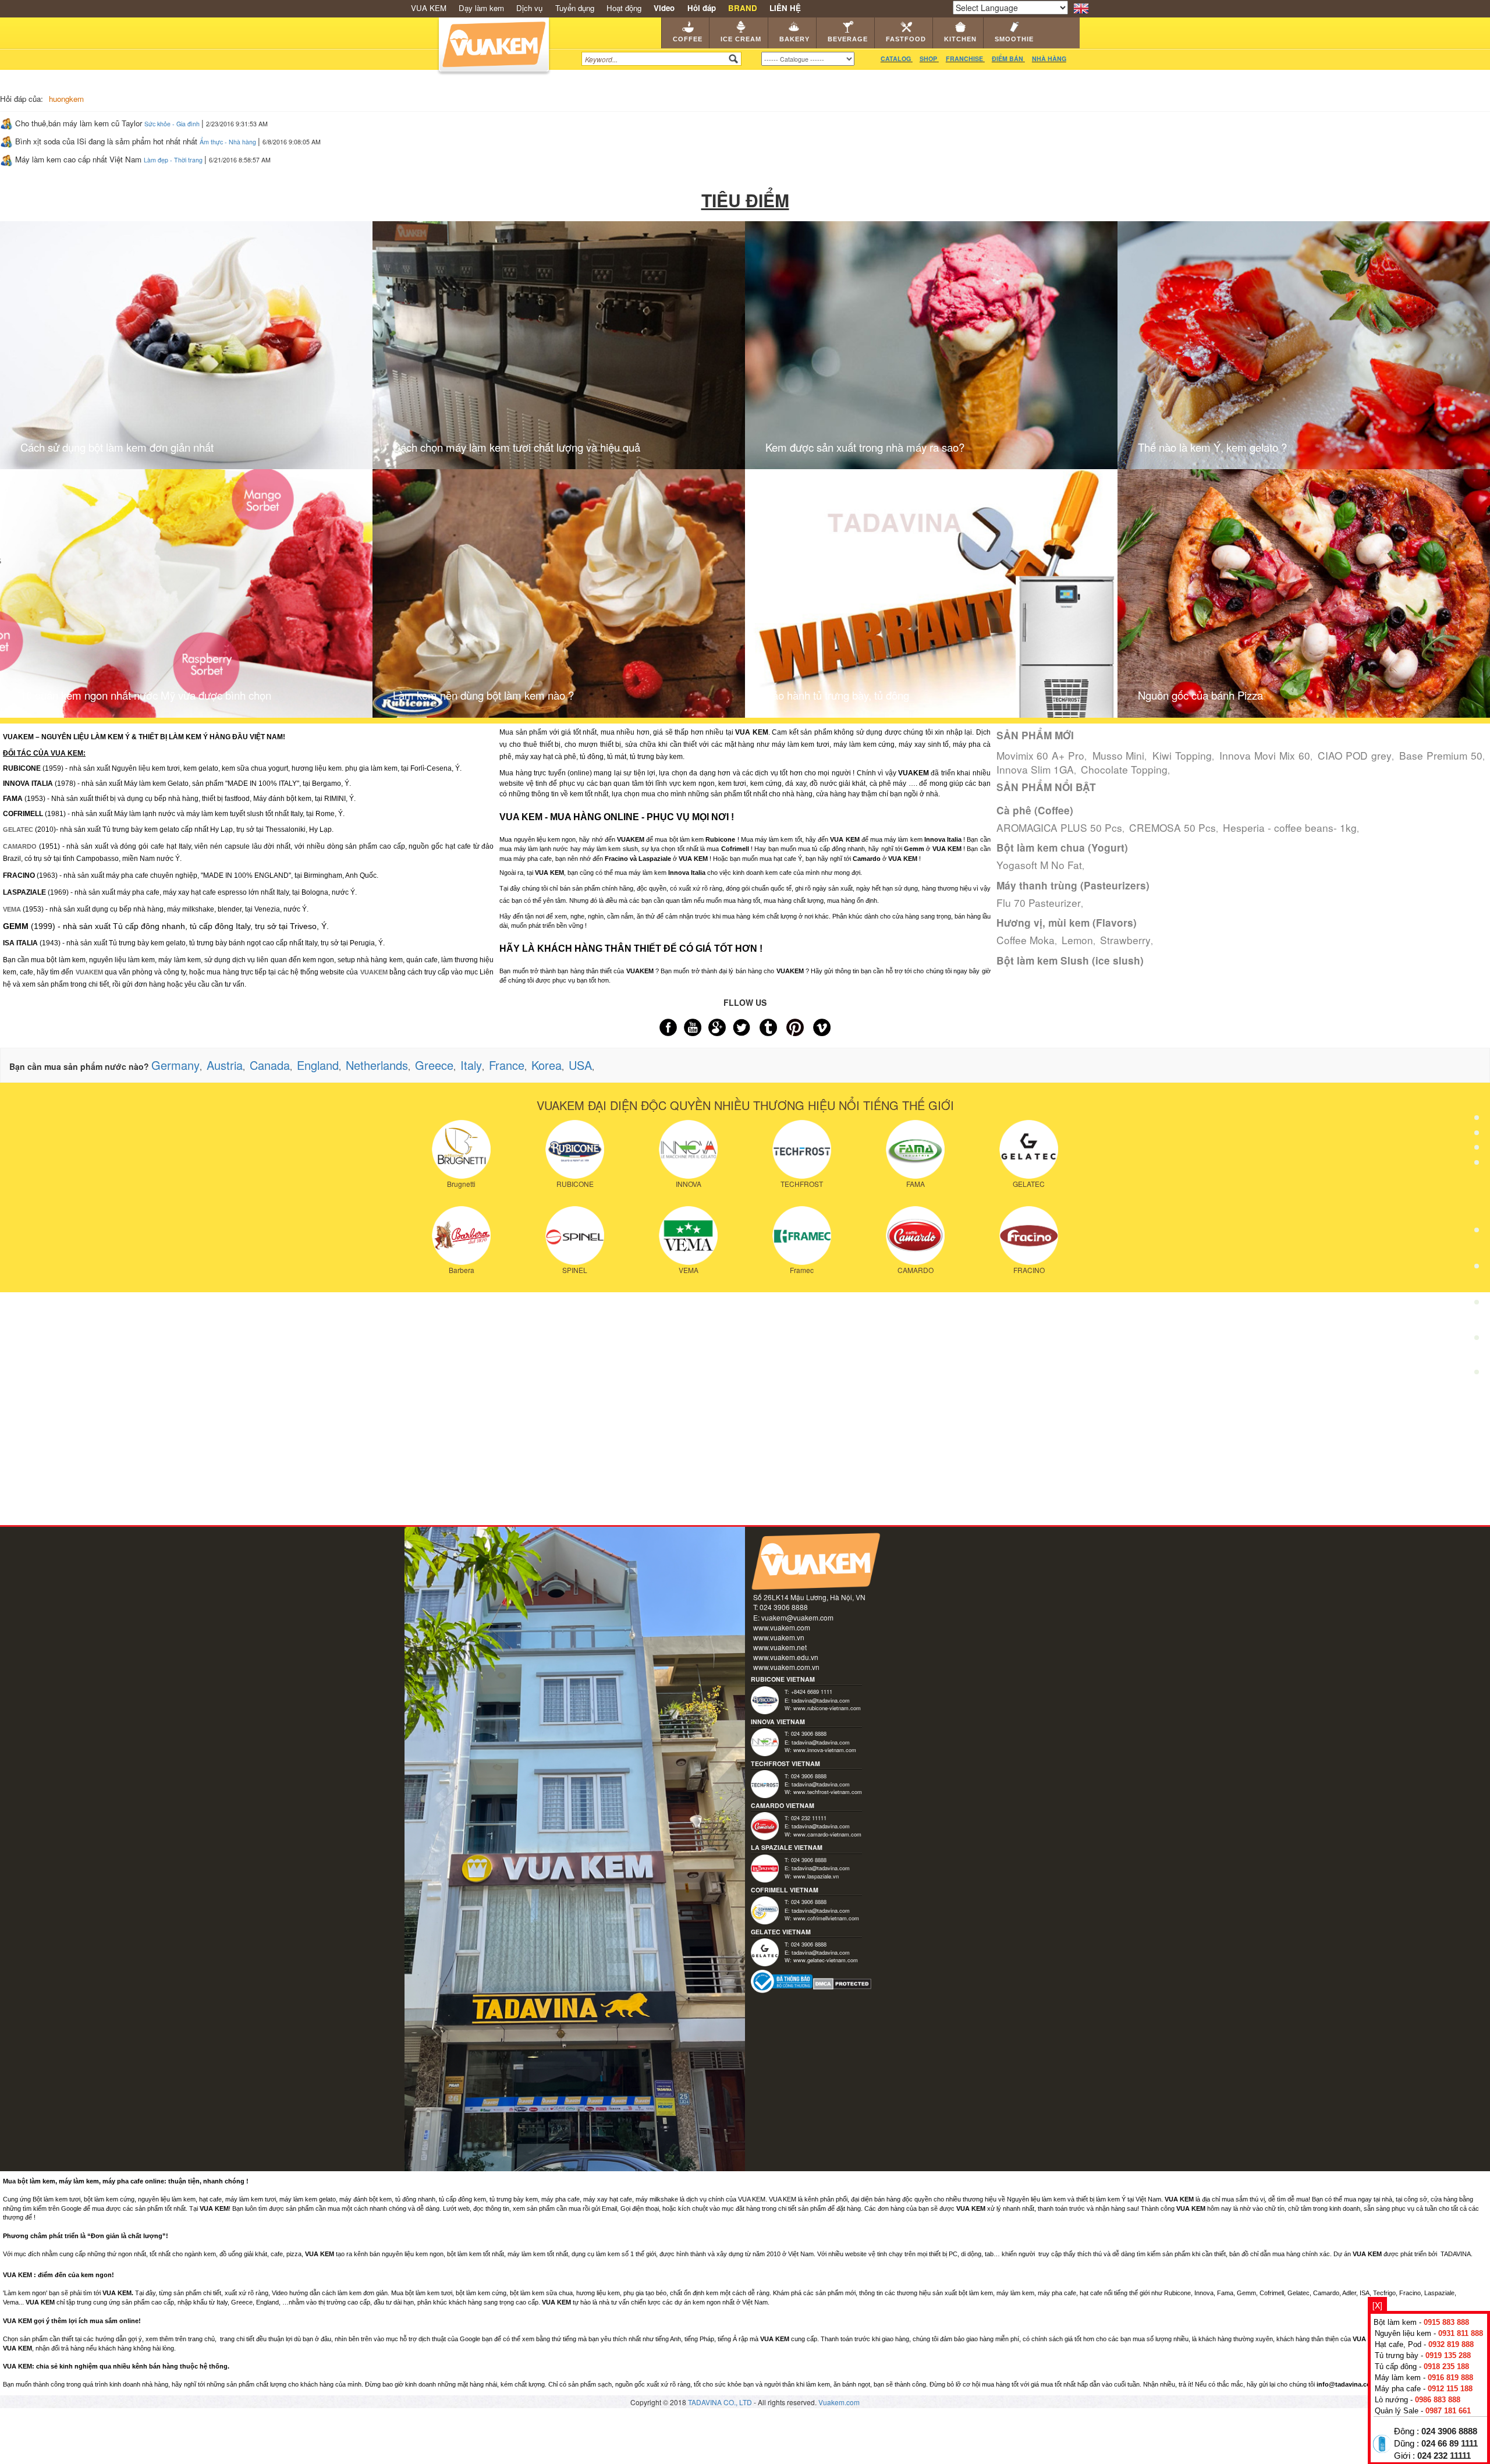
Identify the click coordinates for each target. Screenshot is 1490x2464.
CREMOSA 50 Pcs (1173, 827)
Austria (225, 1065)
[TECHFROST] (802, 1148)
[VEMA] (688, 1234)
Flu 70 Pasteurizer (1039, 903)
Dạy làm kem (481, 8)
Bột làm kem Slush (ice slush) (1070, 960)
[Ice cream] (1477, 1126)
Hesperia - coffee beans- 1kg (1290, 827)
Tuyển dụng (575, 8)
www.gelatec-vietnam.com (826, 1960)
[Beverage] (1477, 1198)
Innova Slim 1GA (1035, 769)
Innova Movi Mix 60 (1264, 755)
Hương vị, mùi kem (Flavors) (1067, 923)
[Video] (1477, 1341)
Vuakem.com (839, 2402)
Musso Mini (1119, 755)
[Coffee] (1477, 1090)
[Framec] (802, 1234)
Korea (547, 1065)
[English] (1081, 7)
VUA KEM (429, 8)
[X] (1377, 2305)
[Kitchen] (1477, 1270)
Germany (175, 1065)
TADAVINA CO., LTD (721, 2402)
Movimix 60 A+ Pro (1040, 755)
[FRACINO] (1029, 1234)
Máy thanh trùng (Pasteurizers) (1073, 885)
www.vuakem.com (782, 1627)
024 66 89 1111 (1450, 2444)
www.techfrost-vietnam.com (828, 1792)
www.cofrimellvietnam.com (826, 1918)
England (318, 1065)
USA (580, 1065)
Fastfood (906, 39)
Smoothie (1014, 39)
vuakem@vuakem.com (797, 1617)
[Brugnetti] (461, 1148)
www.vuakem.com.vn (786, 1667)
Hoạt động (624, 8)
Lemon (1077, 940)
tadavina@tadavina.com (821, 1700)
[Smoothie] (1477, 1306)
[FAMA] (915, 1148)
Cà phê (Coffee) (1035, 810)
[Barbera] (461, 1234)
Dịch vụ (529, 8)
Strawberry (1125, 940)
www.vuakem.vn (779, 1637)
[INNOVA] (688, 1148)
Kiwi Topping (1182, 755)
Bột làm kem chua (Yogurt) (1062, 848)
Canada (270, 1065)
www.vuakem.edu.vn (786, 1657)
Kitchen (960, 39)
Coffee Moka (1026, 940)
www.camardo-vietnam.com (827, 1834)
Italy (471, 1065)
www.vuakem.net (780, 1647)
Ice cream (741, 39)
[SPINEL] (575, 1234)
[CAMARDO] (915, 1234)
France (507, 1065)
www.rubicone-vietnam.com (827, 1708)
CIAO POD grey (1355, 755)
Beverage (848, 39)
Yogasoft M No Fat (1039, 865)
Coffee (688, 39)
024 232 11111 (1444, 2456)
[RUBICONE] (575, 1148)
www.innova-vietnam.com (825, 1750)
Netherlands (377, 1065)
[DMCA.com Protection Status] (842, 1983)
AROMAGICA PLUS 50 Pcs (1059, 827)
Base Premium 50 (1441, 755)
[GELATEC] (1029, 1148)
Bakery (794, 39)
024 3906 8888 (1449, 2431)
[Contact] (1477, 1375)
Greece (434, 1065)
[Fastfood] (1477, 1234)
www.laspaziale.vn (816, 1876)
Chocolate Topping (1124, 769)
